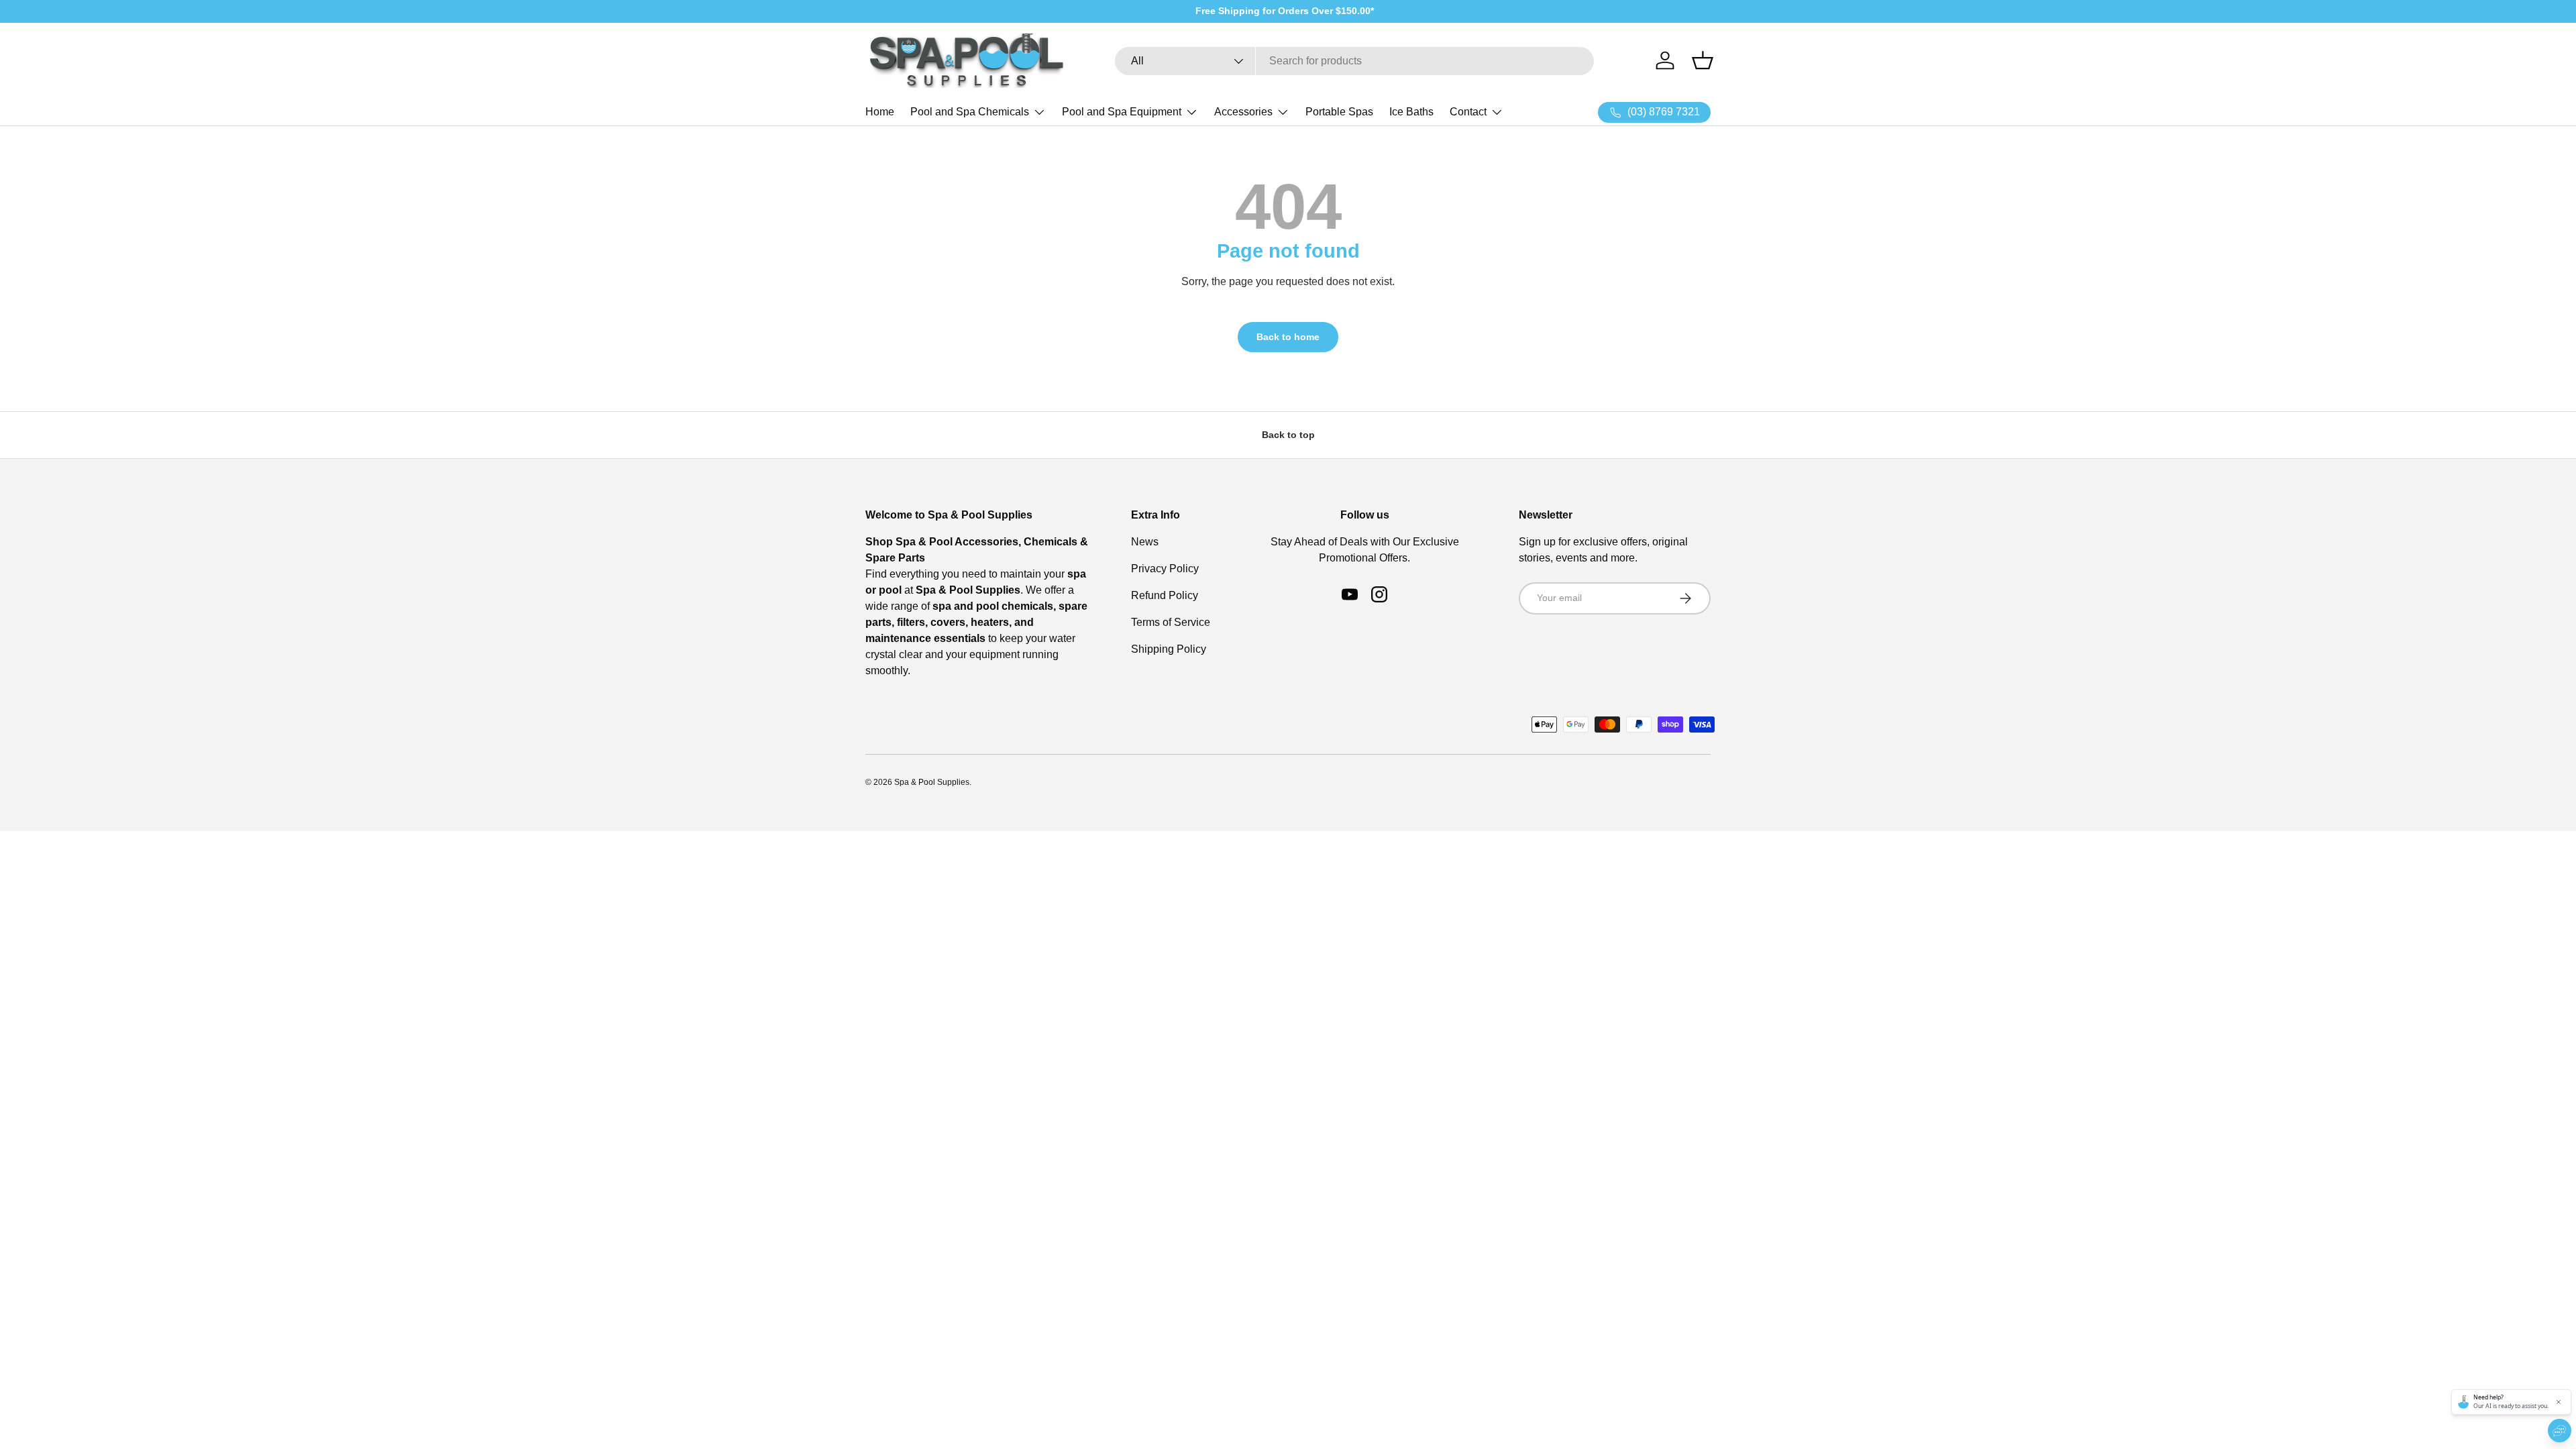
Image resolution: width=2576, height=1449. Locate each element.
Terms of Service (1171, 622)
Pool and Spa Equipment (1122, 112)
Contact (1468, 112)
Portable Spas (1339, 112)
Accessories (1243, 112)
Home (880, 112)
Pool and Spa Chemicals (970, 112)
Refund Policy (1165, 595)
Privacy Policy (1165, 569)
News (1145, 542)
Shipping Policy (1169, 649)
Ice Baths (1411, 112)
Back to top (1288, 435)
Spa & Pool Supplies (932, 782)
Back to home (1288, 337)
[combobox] (1354, 61)
